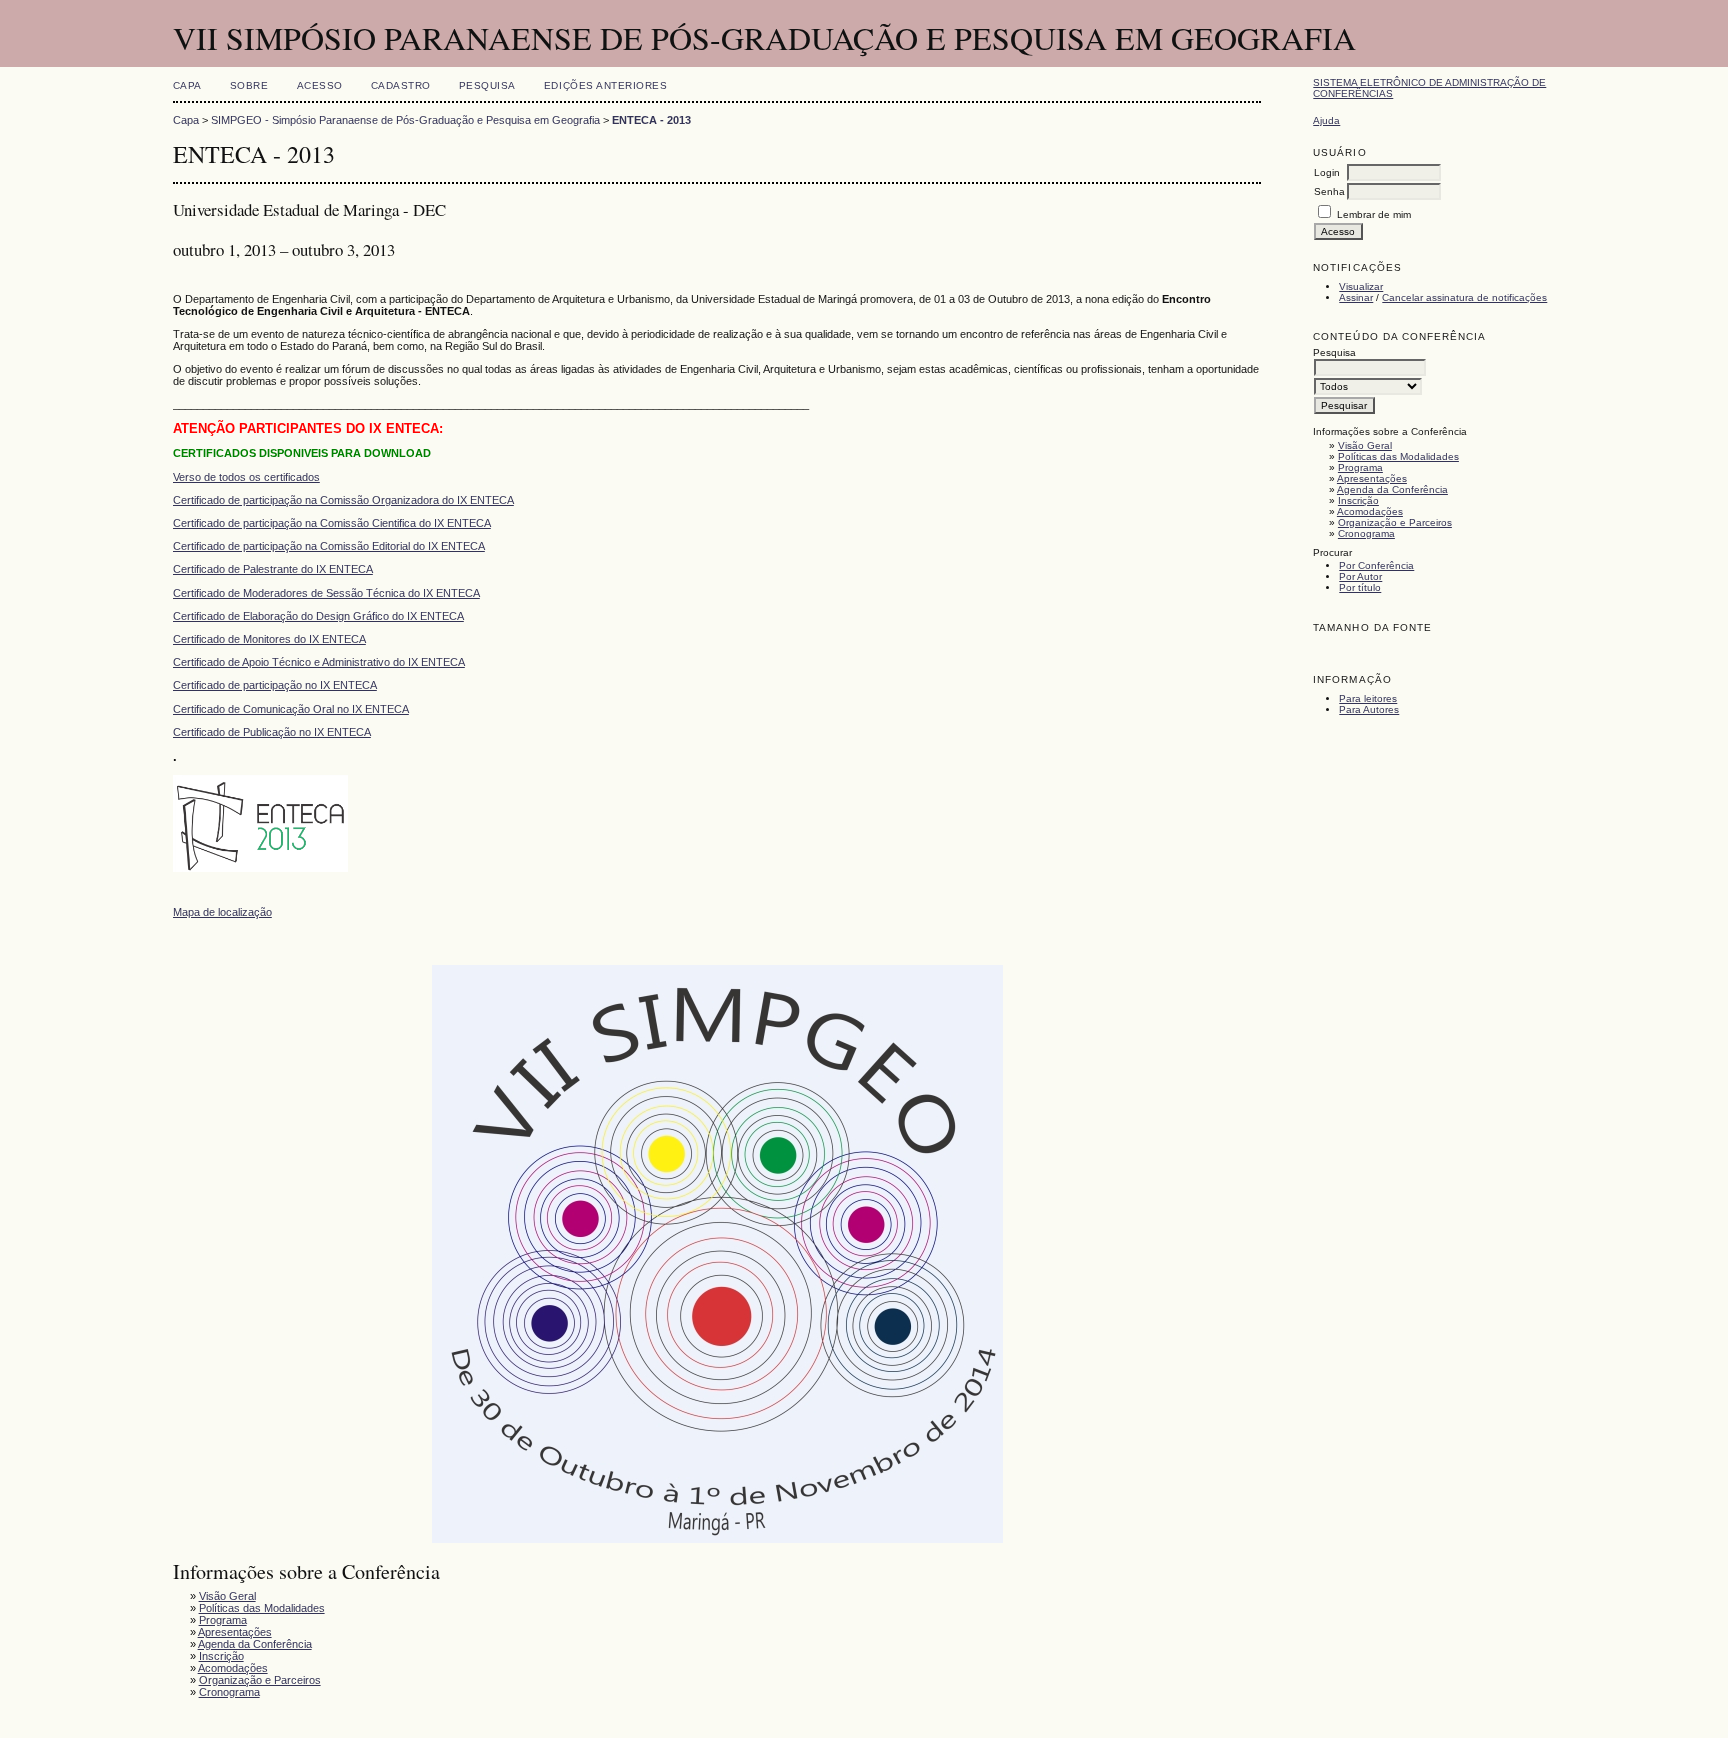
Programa (1360, 467)
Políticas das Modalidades (1398, 456)
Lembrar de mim (1374, 214)
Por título (1360, 587)
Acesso (320, 85)
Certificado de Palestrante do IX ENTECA (273, 569)
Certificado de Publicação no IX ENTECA (272, 732)
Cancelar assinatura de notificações (1464, 297)
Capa (187, 85)
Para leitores (1368, 698)
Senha (1329, 191)
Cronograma (1366, 533)
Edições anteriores (605, 85)
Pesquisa (487, 85)
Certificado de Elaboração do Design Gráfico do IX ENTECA (318, 616)
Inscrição (1358, 500)
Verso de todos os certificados (246, 477)
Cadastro (401, 85)
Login (1327, 172)
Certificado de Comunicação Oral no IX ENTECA (291, 709)
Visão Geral (1365, 445)
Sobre (249, 85)
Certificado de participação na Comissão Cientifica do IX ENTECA (332, 523)
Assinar (1356, 297)
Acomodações (1370, 511)
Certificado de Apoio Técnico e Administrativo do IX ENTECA (319, 662)
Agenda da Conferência (1392, 489)
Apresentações (1372, 478)
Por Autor (1360, 576)
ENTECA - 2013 (651, 120)
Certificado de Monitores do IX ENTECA (269, 639)
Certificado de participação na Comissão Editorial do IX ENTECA (329, 546)
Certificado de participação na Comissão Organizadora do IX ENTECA (343, 500)
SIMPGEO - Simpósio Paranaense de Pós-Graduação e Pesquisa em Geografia (405, 120)
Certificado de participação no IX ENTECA (275, 685)
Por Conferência (1376, 565)
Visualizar (1361, 286)
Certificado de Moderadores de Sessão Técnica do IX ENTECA (326, 593)
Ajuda (1326, 120)
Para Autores (1369, 709)
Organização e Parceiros (1395, 522)
